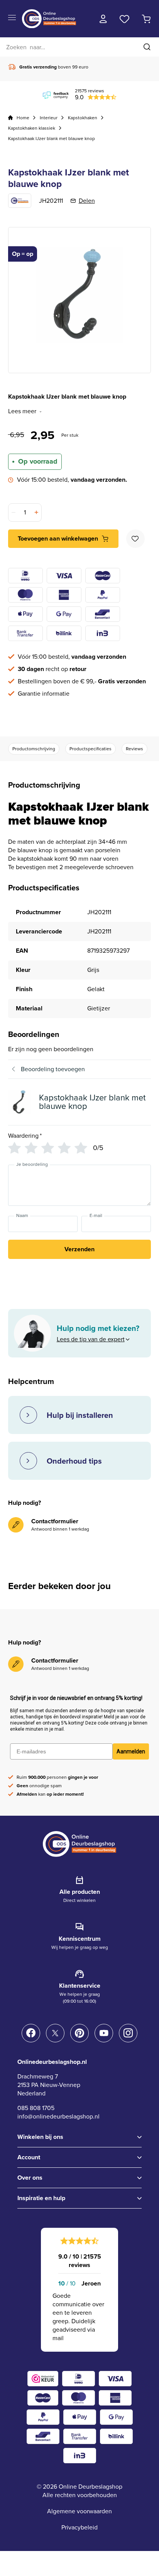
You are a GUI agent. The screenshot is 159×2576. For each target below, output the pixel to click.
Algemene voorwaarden (79, 2511)
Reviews (134, 749)
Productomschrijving (34, 749)
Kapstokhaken (83, 118)
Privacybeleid (79, 2527)
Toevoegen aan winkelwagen (58, 538)
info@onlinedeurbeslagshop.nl (58, 2116)
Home (23, 118)
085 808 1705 (36, 2108)
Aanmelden (131, 1751)
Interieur (49, 118)
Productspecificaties (90, 749)
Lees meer (22, 411)
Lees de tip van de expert (91, 1339)
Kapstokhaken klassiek (32, 128)
